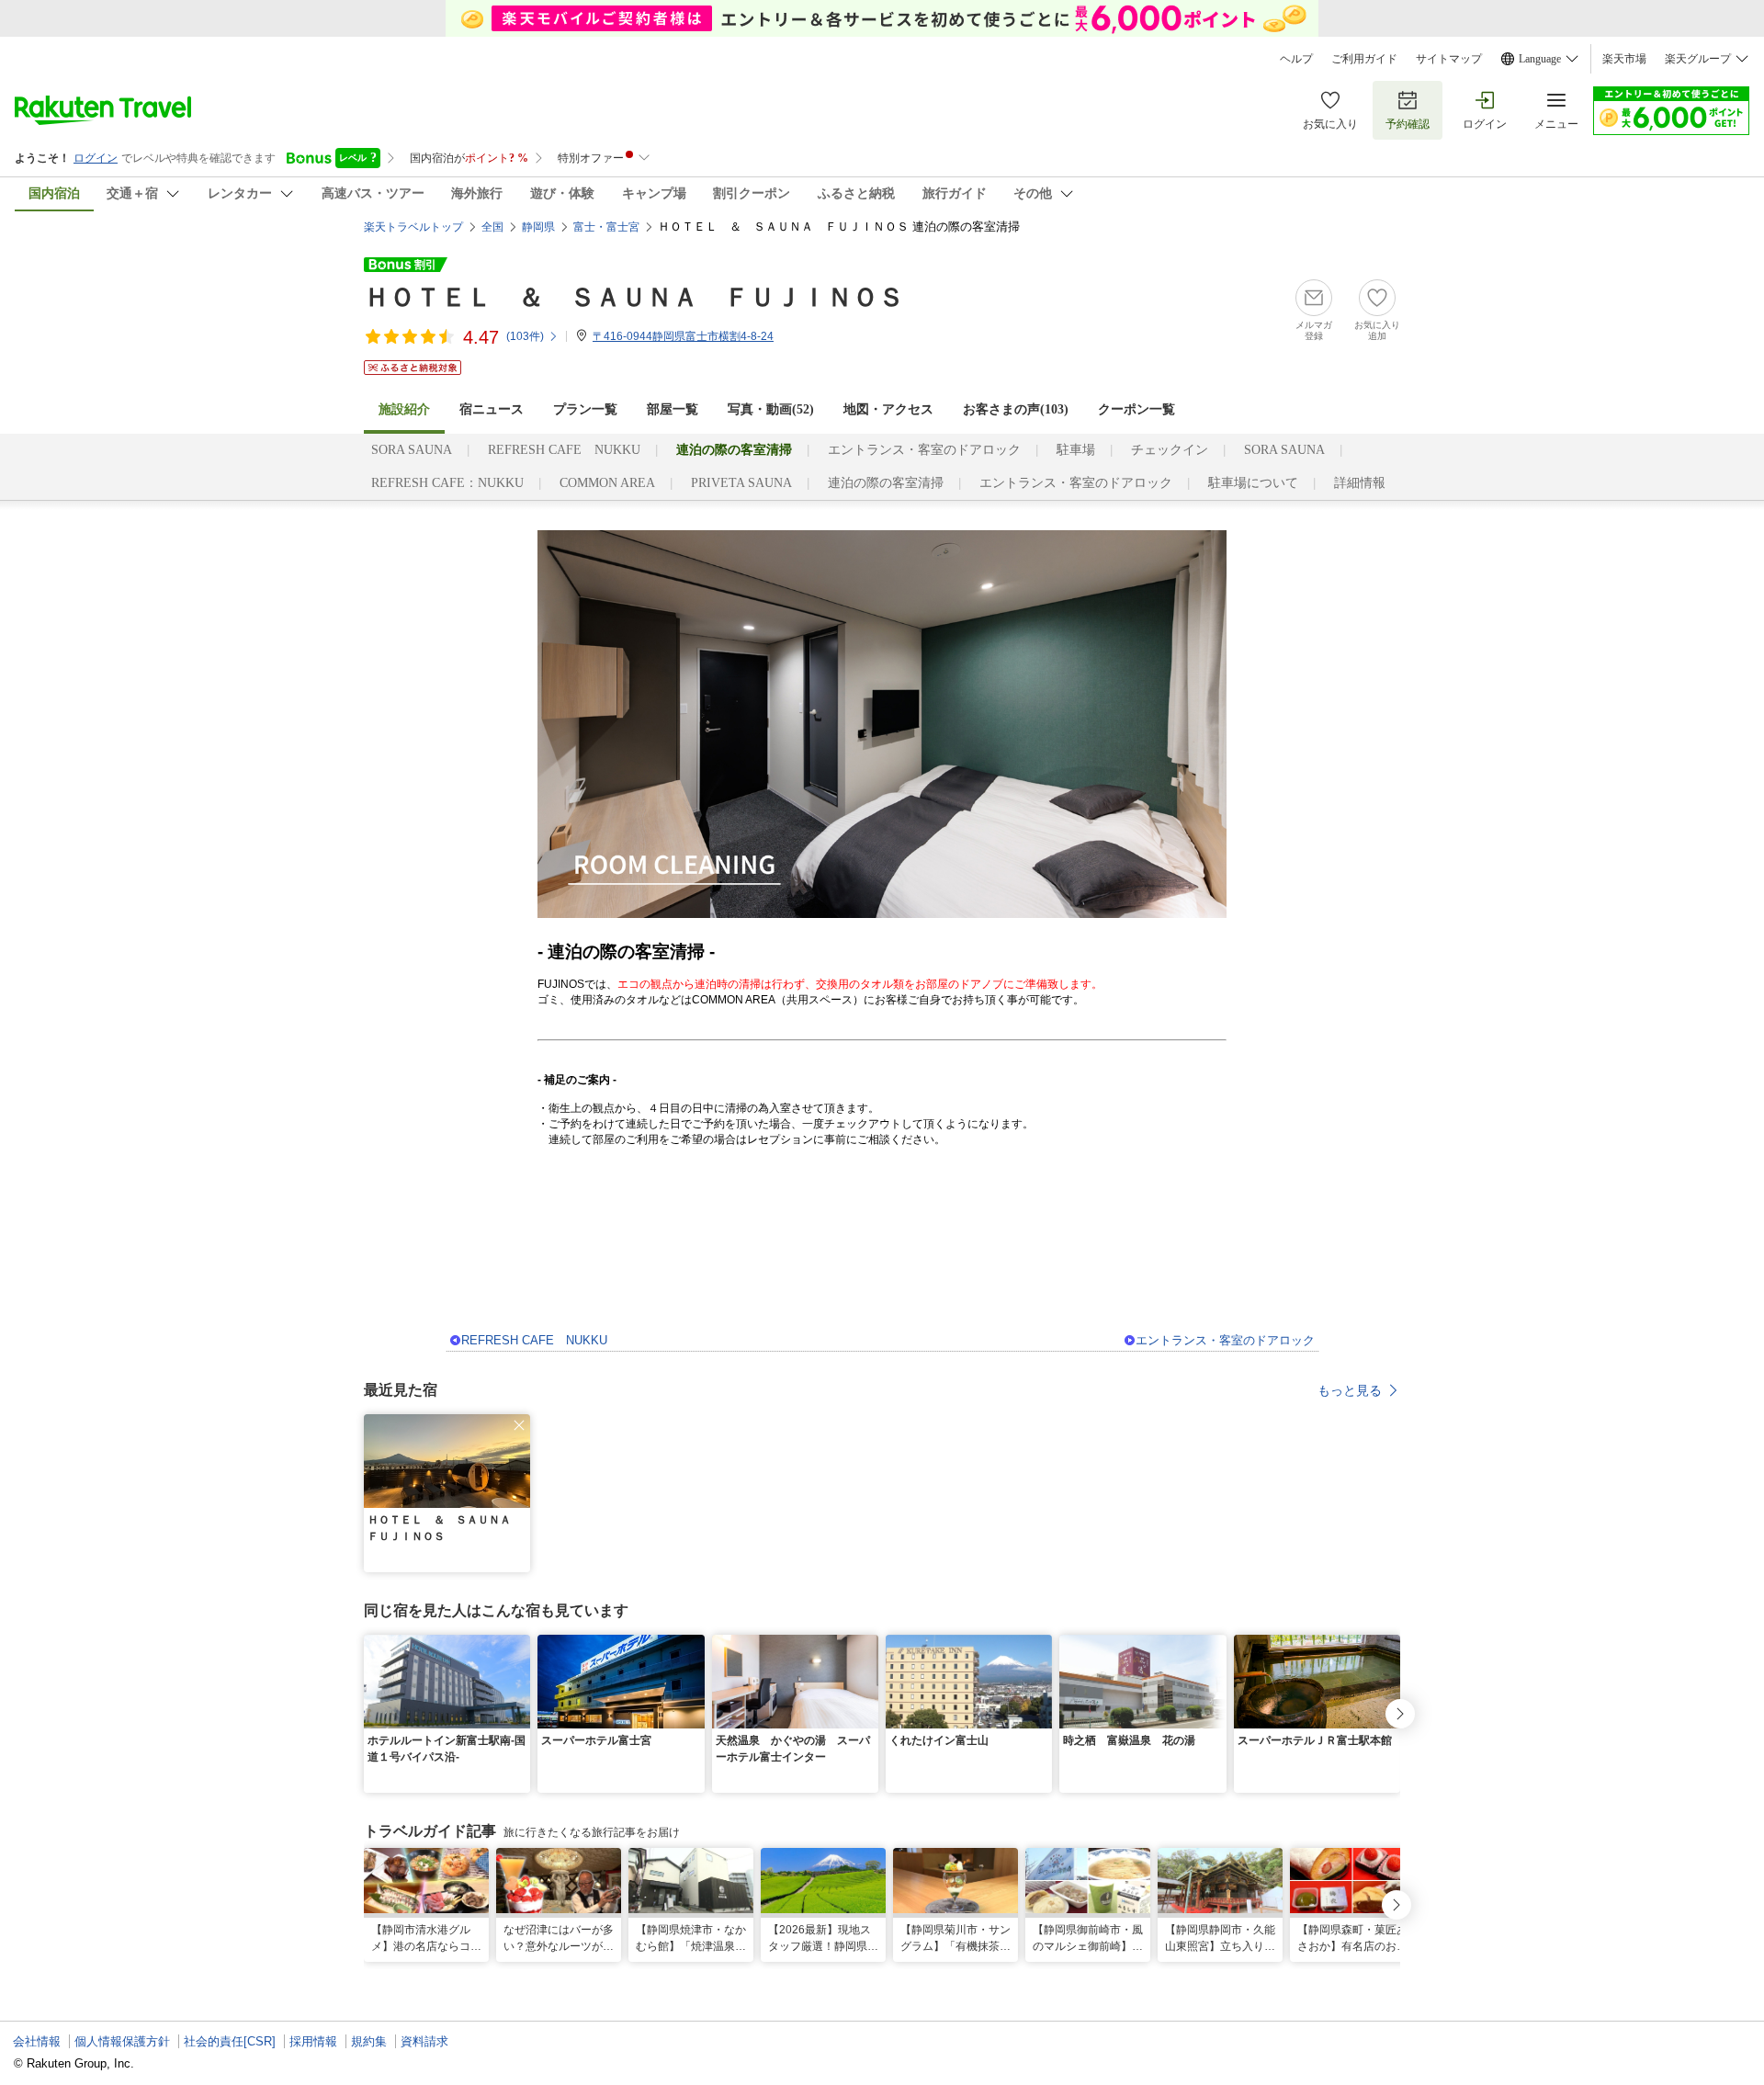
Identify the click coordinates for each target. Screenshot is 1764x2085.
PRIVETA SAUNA (741, 483)
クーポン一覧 (1136, 409)
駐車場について (1253, 483)
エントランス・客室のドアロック (924, 450)
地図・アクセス (888, 409)
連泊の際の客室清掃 (886, 483)
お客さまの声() (1016, 409)
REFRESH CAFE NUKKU (564, 450)
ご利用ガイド (1364, 59)
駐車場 (1076, 450)
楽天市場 (1624, 59)
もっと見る (1350, 1390)
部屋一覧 (673, 409)
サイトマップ (1449, 59)
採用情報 (313, 2041)
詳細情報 (1360, 483)
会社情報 (37, 2041)
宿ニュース (492, 409)
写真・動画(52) (771, 409)
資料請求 (424, 2041)
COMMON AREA (607, 483)
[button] (519, 1425)
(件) (525, 336)
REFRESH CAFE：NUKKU (447, 483)
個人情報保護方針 (122, 2041)
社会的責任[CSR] (230, 2041)
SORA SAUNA (412, 450)
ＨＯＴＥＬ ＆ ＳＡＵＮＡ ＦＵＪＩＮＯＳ (634, 297)
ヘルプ (1296, 59)
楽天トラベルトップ (413, 227)
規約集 (369, 2041)
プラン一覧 (585, 409)
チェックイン (1170, 450)
